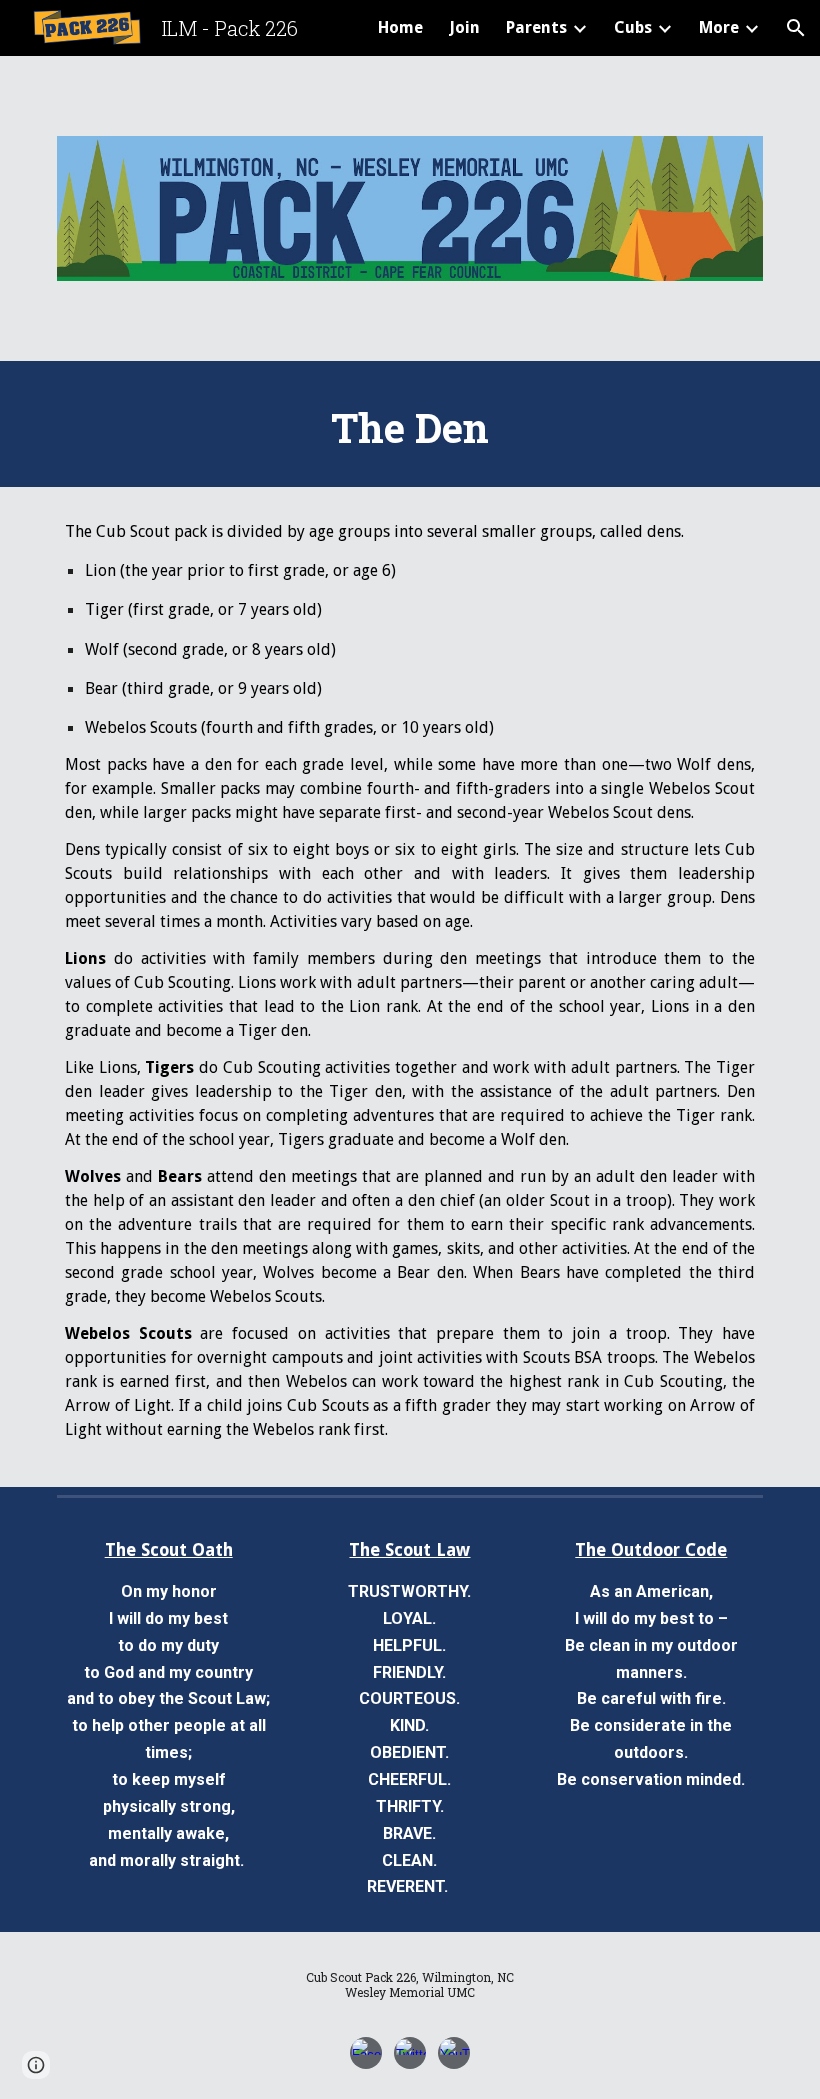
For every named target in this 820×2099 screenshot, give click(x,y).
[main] (410, 424)
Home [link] (400, 27)
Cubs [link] (633, 27)
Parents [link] (536, 27)
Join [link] (464, 27)
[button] (796, 28)
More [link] (719, 27)
